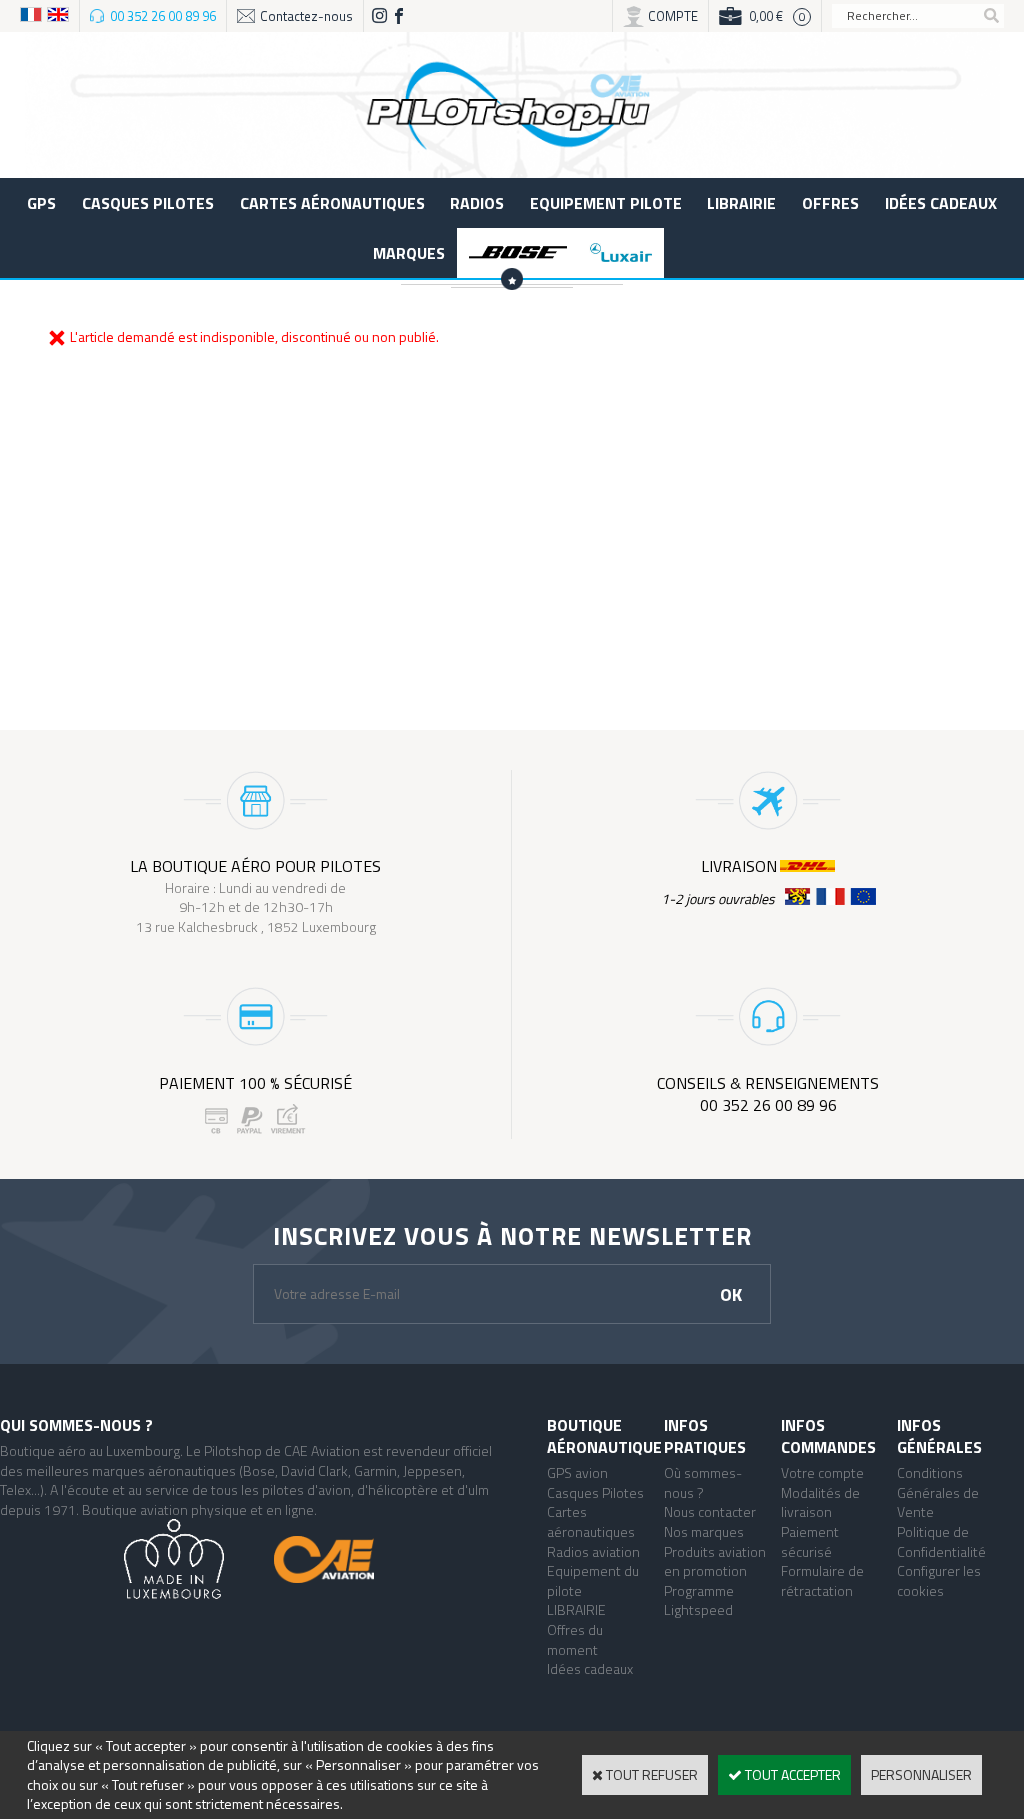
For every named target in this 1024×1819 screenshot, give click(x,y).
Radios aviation (593, 1551)
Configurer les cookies (939, 1580)
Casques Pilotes (148, 203)
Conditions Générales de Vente (938, 1492)
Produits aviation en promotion (715, 1561)
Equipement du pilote (593, 1580)
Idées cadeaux (941, 203)
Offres (830, 203)
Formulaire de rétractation (822, 1580)
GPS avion (577, 1472)
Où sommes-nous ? (703, 1482)
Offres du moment (575, 1639)
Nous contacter (710, 1511)
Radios (477, 203)
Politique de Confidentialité (941, 1541)
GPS (41, 203)
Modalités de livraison (820, 1502)
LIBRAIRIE (741, 203)
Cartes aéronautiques (332, 203)
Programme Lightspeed (699, 1600)
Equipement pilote (606, 203)
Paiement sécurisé (810, 1541)
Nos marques (704, 1531)
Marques (409, 253)
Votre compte (822, 1472)
